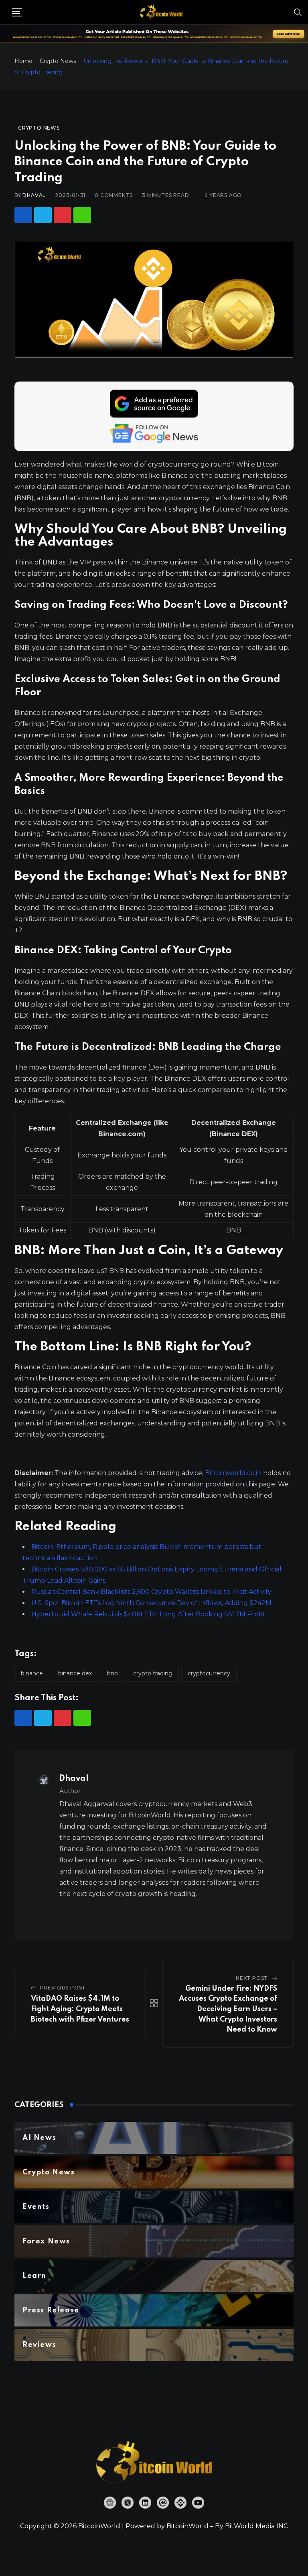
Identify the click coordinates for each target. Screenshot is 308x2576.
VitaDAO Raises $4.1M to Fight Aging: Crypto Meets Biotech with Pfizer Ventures (80, 2009)
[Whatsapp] (82, 215)
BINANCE (32, 1673)
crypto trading (153, 1673)
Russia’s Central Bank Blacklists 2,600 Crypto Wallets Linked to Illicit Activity (151, 1592)
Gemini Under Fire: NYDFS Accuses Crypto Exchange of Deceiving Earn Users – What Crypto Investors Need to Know (228, 2009)
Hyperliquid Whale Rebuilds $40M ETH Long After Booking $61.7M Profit (148, 1614)
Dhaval (34, 195)
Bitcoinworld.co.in (234, 1473)
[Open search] (298, 12)
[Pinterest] (63, 215)
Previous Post (63, 1988)
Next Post (252, 1978)
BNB (112, 1673)
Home (23, 61)
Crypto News (58, 61)
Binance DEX (75, 1673)
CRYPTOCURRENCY (209, 1673)
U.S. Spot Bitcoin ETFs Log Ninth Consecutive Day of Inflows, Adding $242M (151, 1603)
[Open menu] (17, 12)
